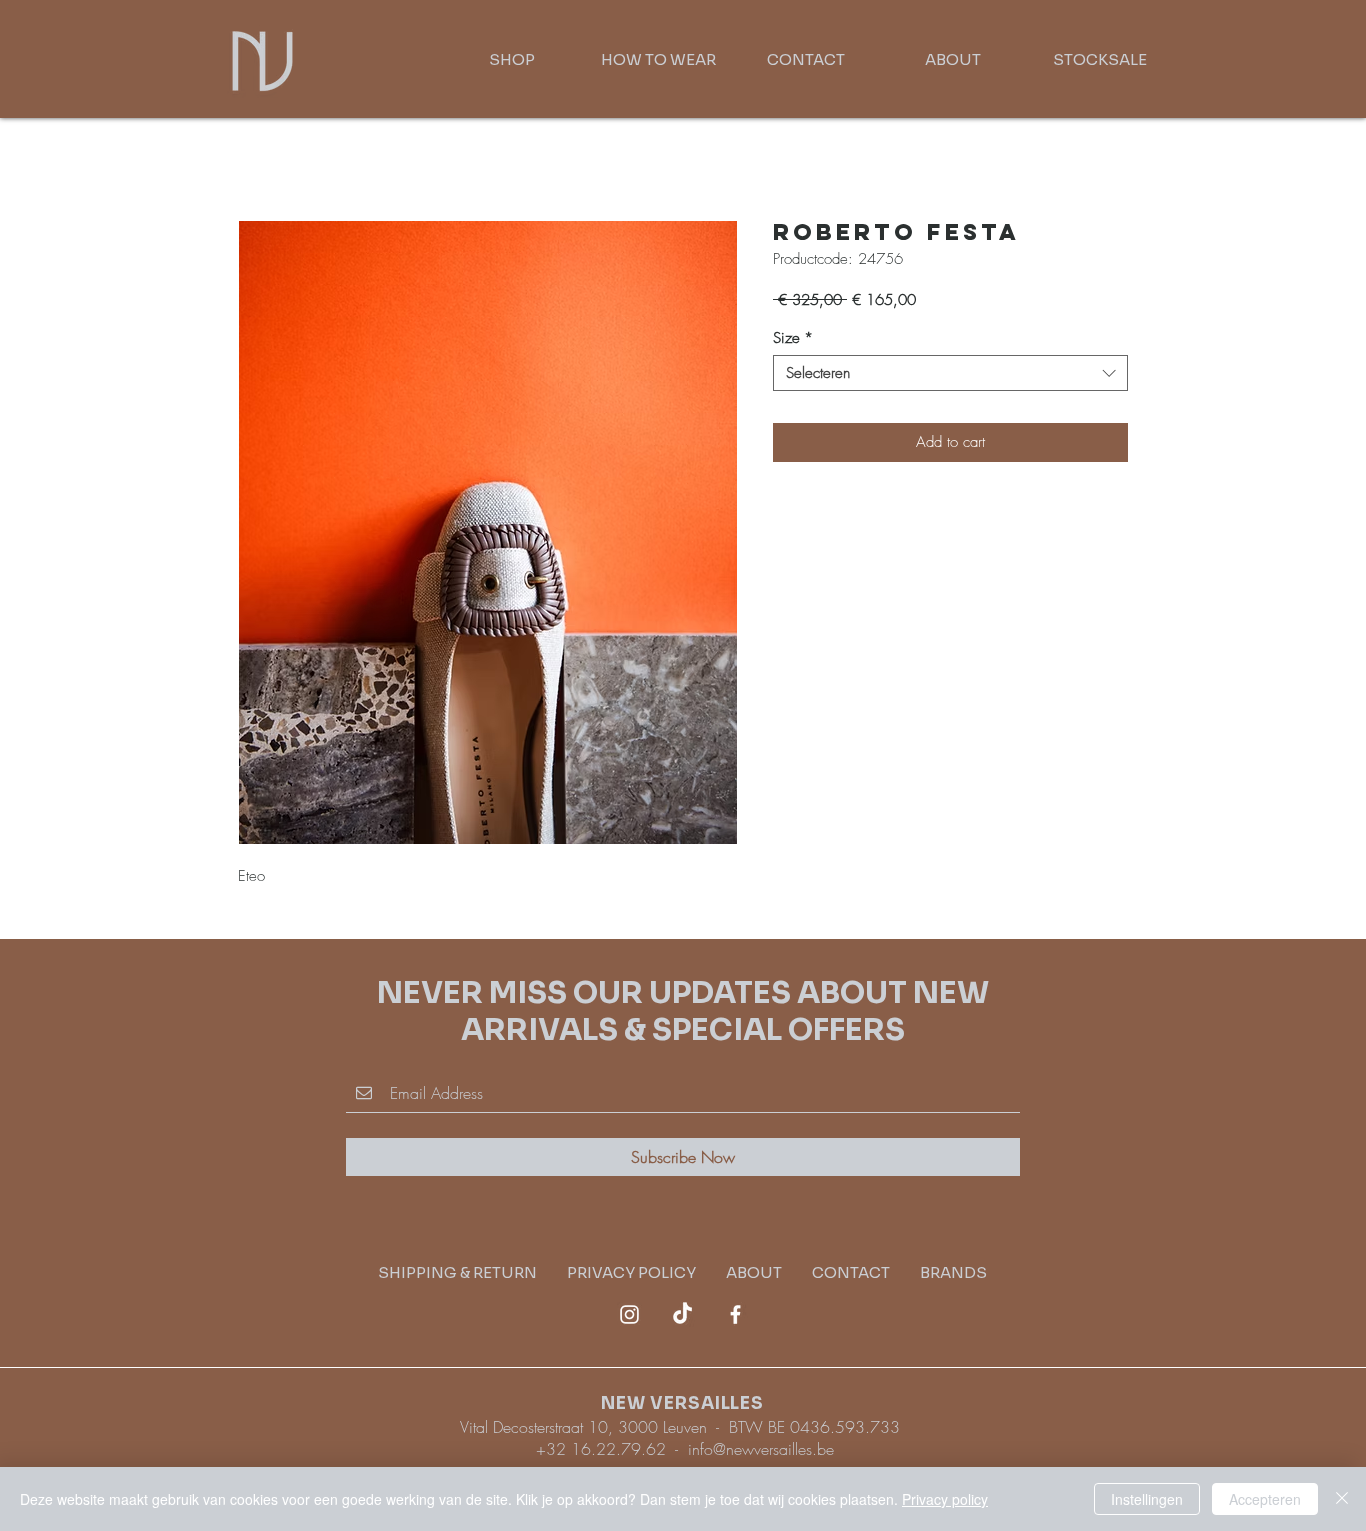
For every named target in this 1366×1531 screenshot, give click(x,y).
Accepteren (1265, 1499)
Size (793, 338)
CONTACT (851, 1272)
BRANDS (953, 1272)
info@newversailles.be (761, 1449)
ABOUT (754, 1272)
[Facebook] (735, 1314)
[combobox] (950, 373)
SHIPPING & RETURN (472, 1272)
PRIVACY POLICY (646, 1272)
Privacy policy (945, 1499)
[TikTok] (682, 1314)
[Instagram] (629, 1314)
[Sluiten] (1342, 1499)
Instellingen (1147, 1499)
